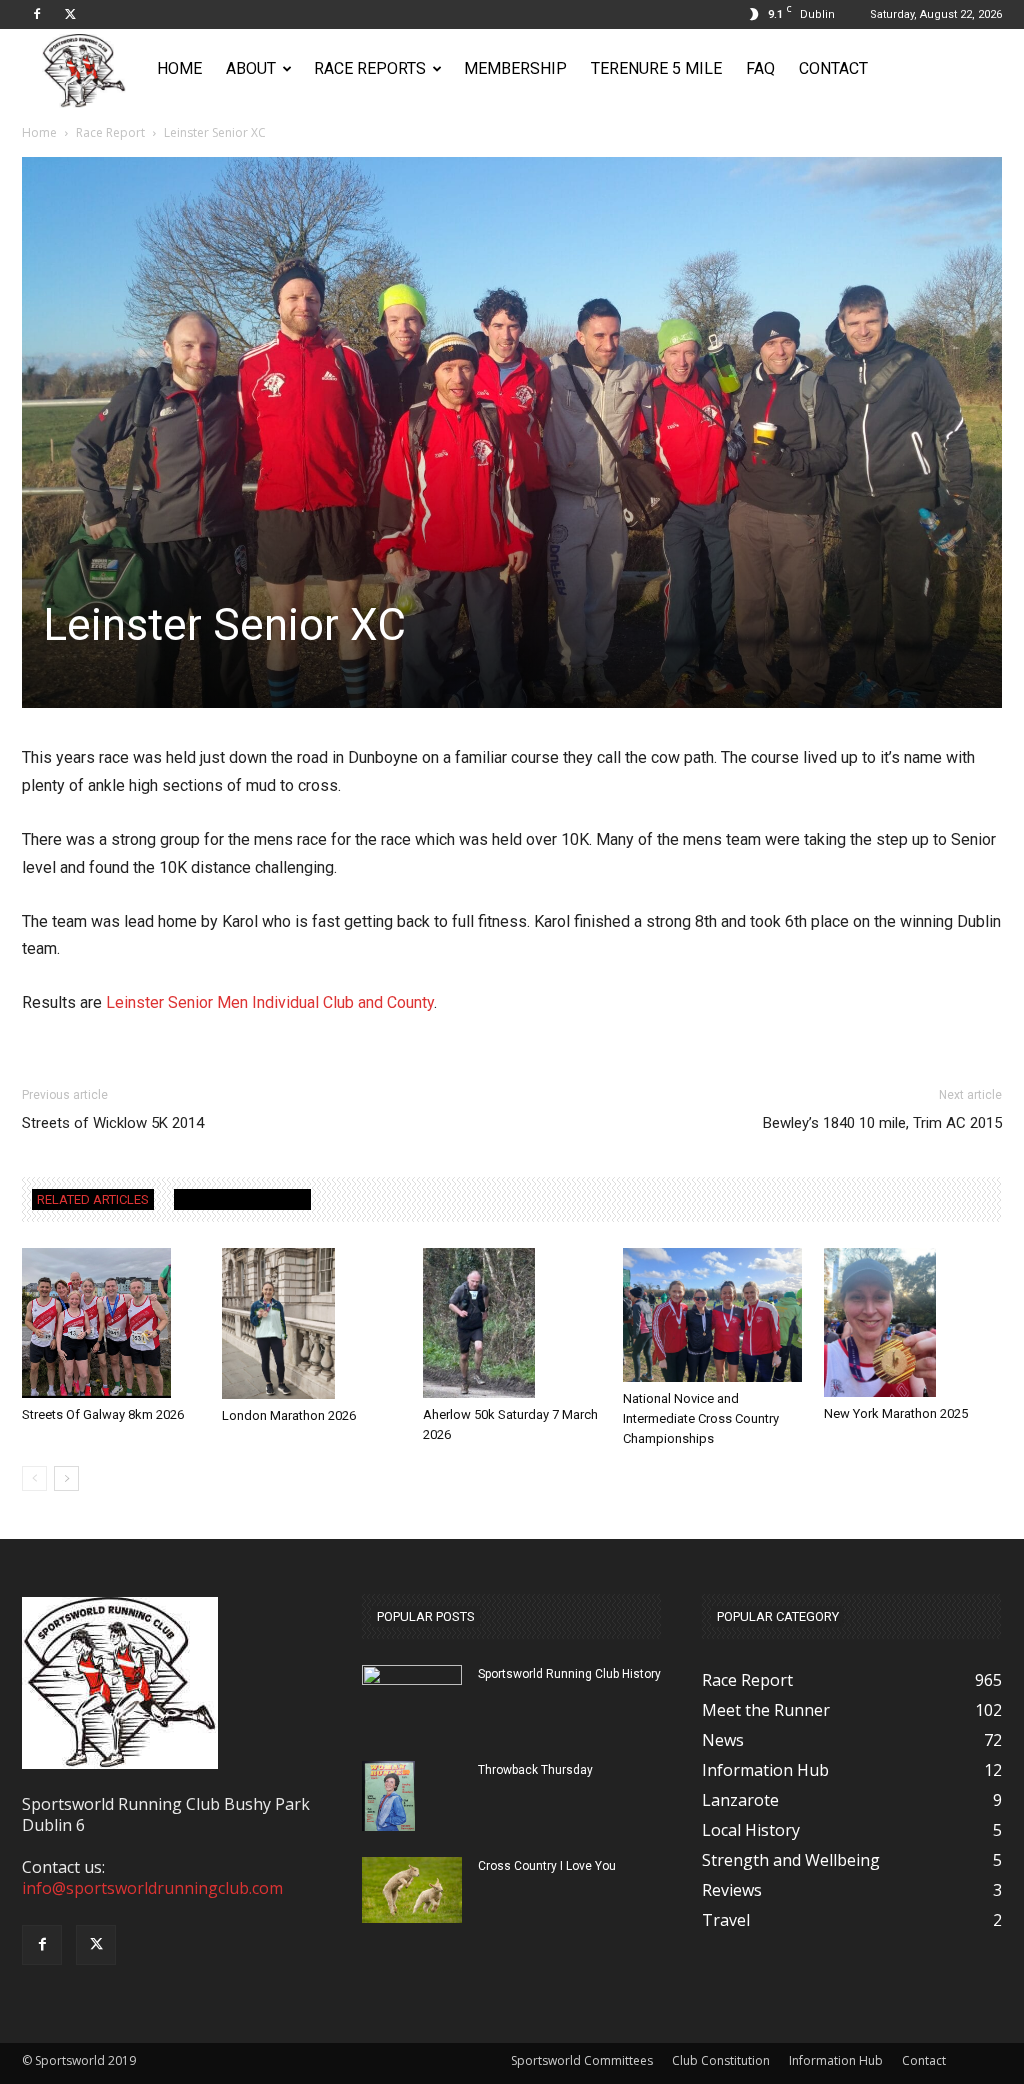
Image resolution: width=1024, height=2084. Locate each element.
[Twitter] (70, 14)
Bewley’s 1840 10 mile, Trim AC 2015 (882, 1123)
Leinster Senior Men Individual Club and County (270, 1002)
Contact (833, 68)
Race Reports (370, 68)
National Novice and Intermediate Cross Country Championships (701, 1418)
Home (179, 68)
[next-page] (66, 1478)
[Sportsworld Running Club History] (412, 1680)
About (251, 68)
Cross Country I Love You (547, 1866)
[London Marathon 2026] (311, 1323)
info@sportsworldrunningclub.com (152, 1888)
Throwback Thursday (535, 1770)
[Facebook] (37, 14)
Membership (515, 68)
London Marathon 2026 (289, 1415)
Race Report (110, 132)
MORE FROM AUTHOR (242, 1199)
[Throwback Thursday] (388, 1796)
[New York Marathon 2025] (913, 1322)
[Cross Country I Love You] (412, 1890)
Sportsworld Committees (582, 2060)
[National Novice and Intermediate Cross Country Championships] (712, 1315)
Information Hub (836, 2060)
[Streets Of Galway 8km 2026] (111, 1323)
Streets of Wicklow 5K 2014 (113, 1123)
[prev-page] (34, 1478)
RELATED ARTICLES (93, 1199)
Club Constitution (721, 2060)
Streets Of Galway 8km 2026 (103, 1414)
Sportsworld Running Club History (569, 1674)
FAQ (760, 68)
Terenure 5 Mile (656, 68)
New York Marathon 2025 (896, 1413)
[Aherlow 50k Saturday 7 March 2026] (512, 1323)
